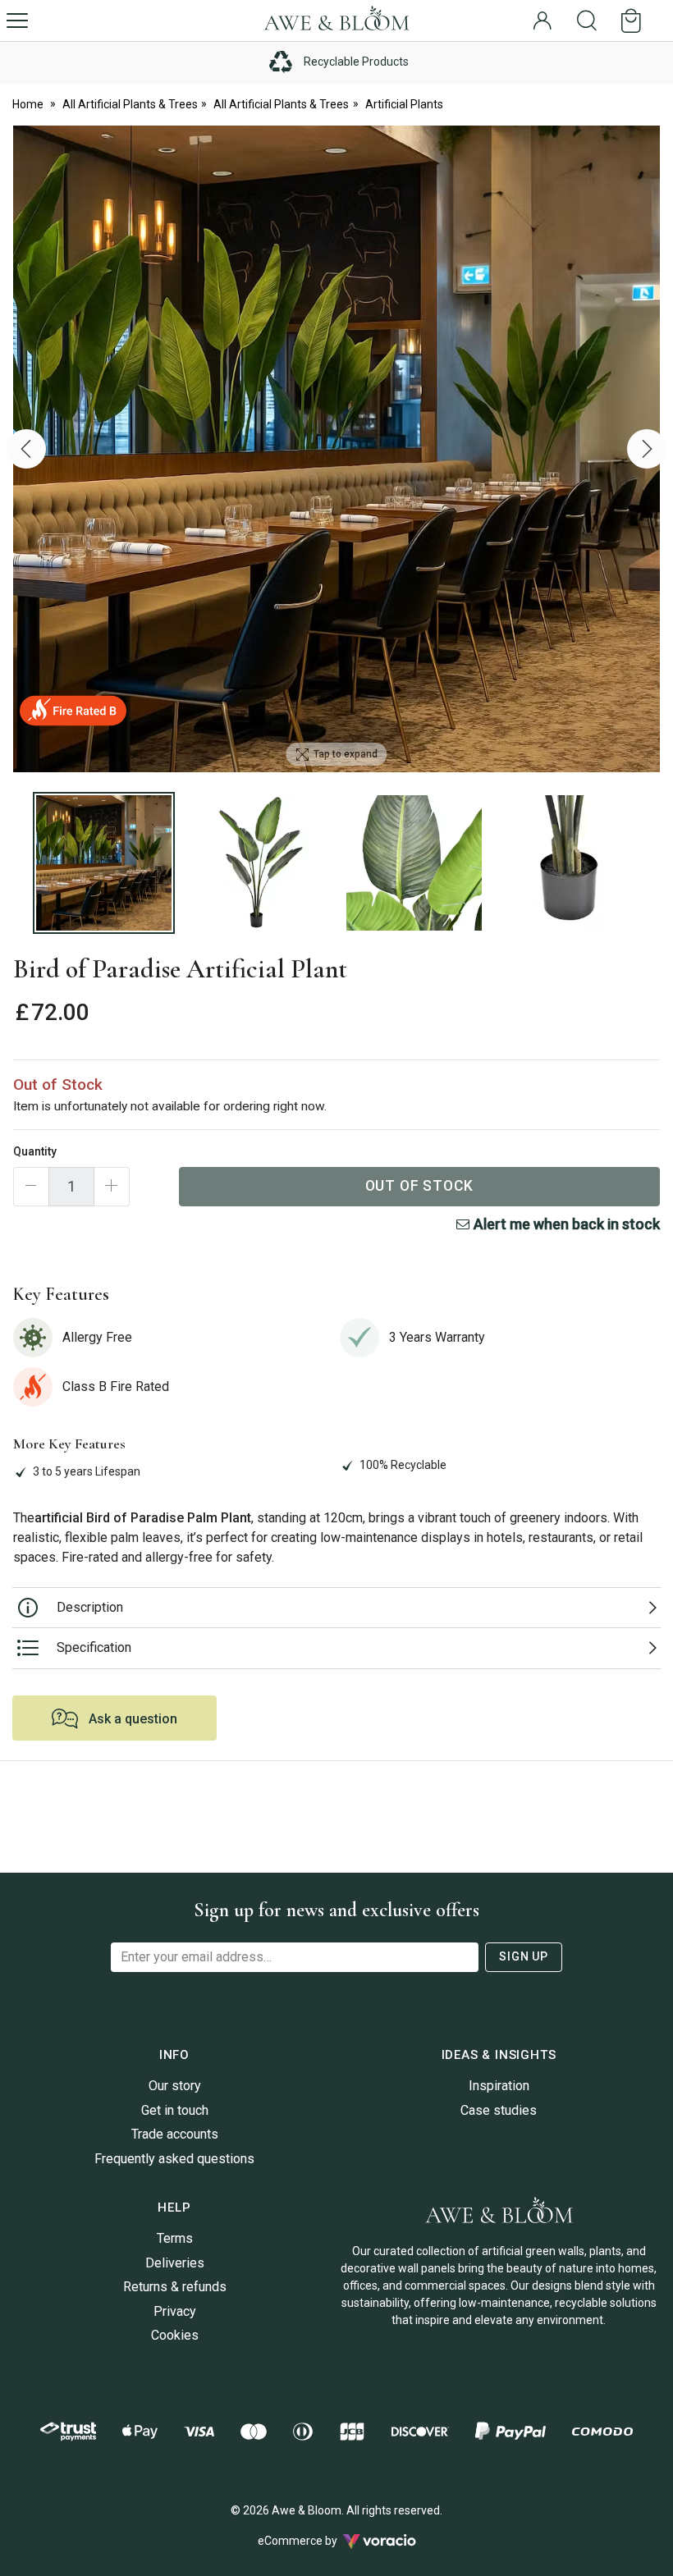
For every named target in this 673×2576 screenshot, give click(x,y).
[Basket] (634, 21)
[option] (336, 449)
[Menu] (17, 21)
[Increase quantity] (112, 1187)
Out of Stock (420, 1186)
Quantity (35, 1151)
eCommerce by (318, 2541)
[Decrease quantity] (31, 1187)
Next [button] (647, 449)
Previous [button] (26, 449)
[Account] (543, 21)
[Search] (587, 21)
